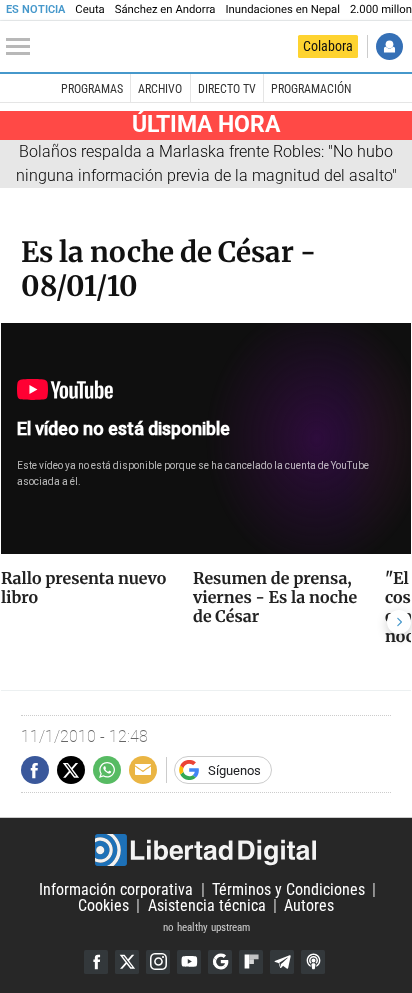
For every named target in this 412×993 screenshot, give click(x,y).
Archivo (160, 89)
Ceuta (89, 9)
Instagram (158, 962)
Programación (311, 89)
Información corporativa (116, 889)
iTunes (313, 962)
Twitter (127, 962)
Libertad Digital (206, 850)
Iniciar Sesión (389, 46)
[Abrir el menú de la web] (23, 47)
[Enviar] (107, 770)
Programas (92, 89)
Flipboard (251, 962)
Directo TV (227, 89)
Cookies (103, 905)
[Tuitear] (71, 770)
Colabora (328, 46)
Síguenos (234, 770)
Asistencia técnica (207, 905)
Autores (309, 905)
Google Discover (220, 962)
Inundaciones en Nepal (282, 9)
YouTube (189, 962)
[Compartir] (35, 770)
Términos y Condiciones (288, 889)
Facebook (96, 962)
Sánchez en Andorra (165, 9)
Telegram (282, 962)
